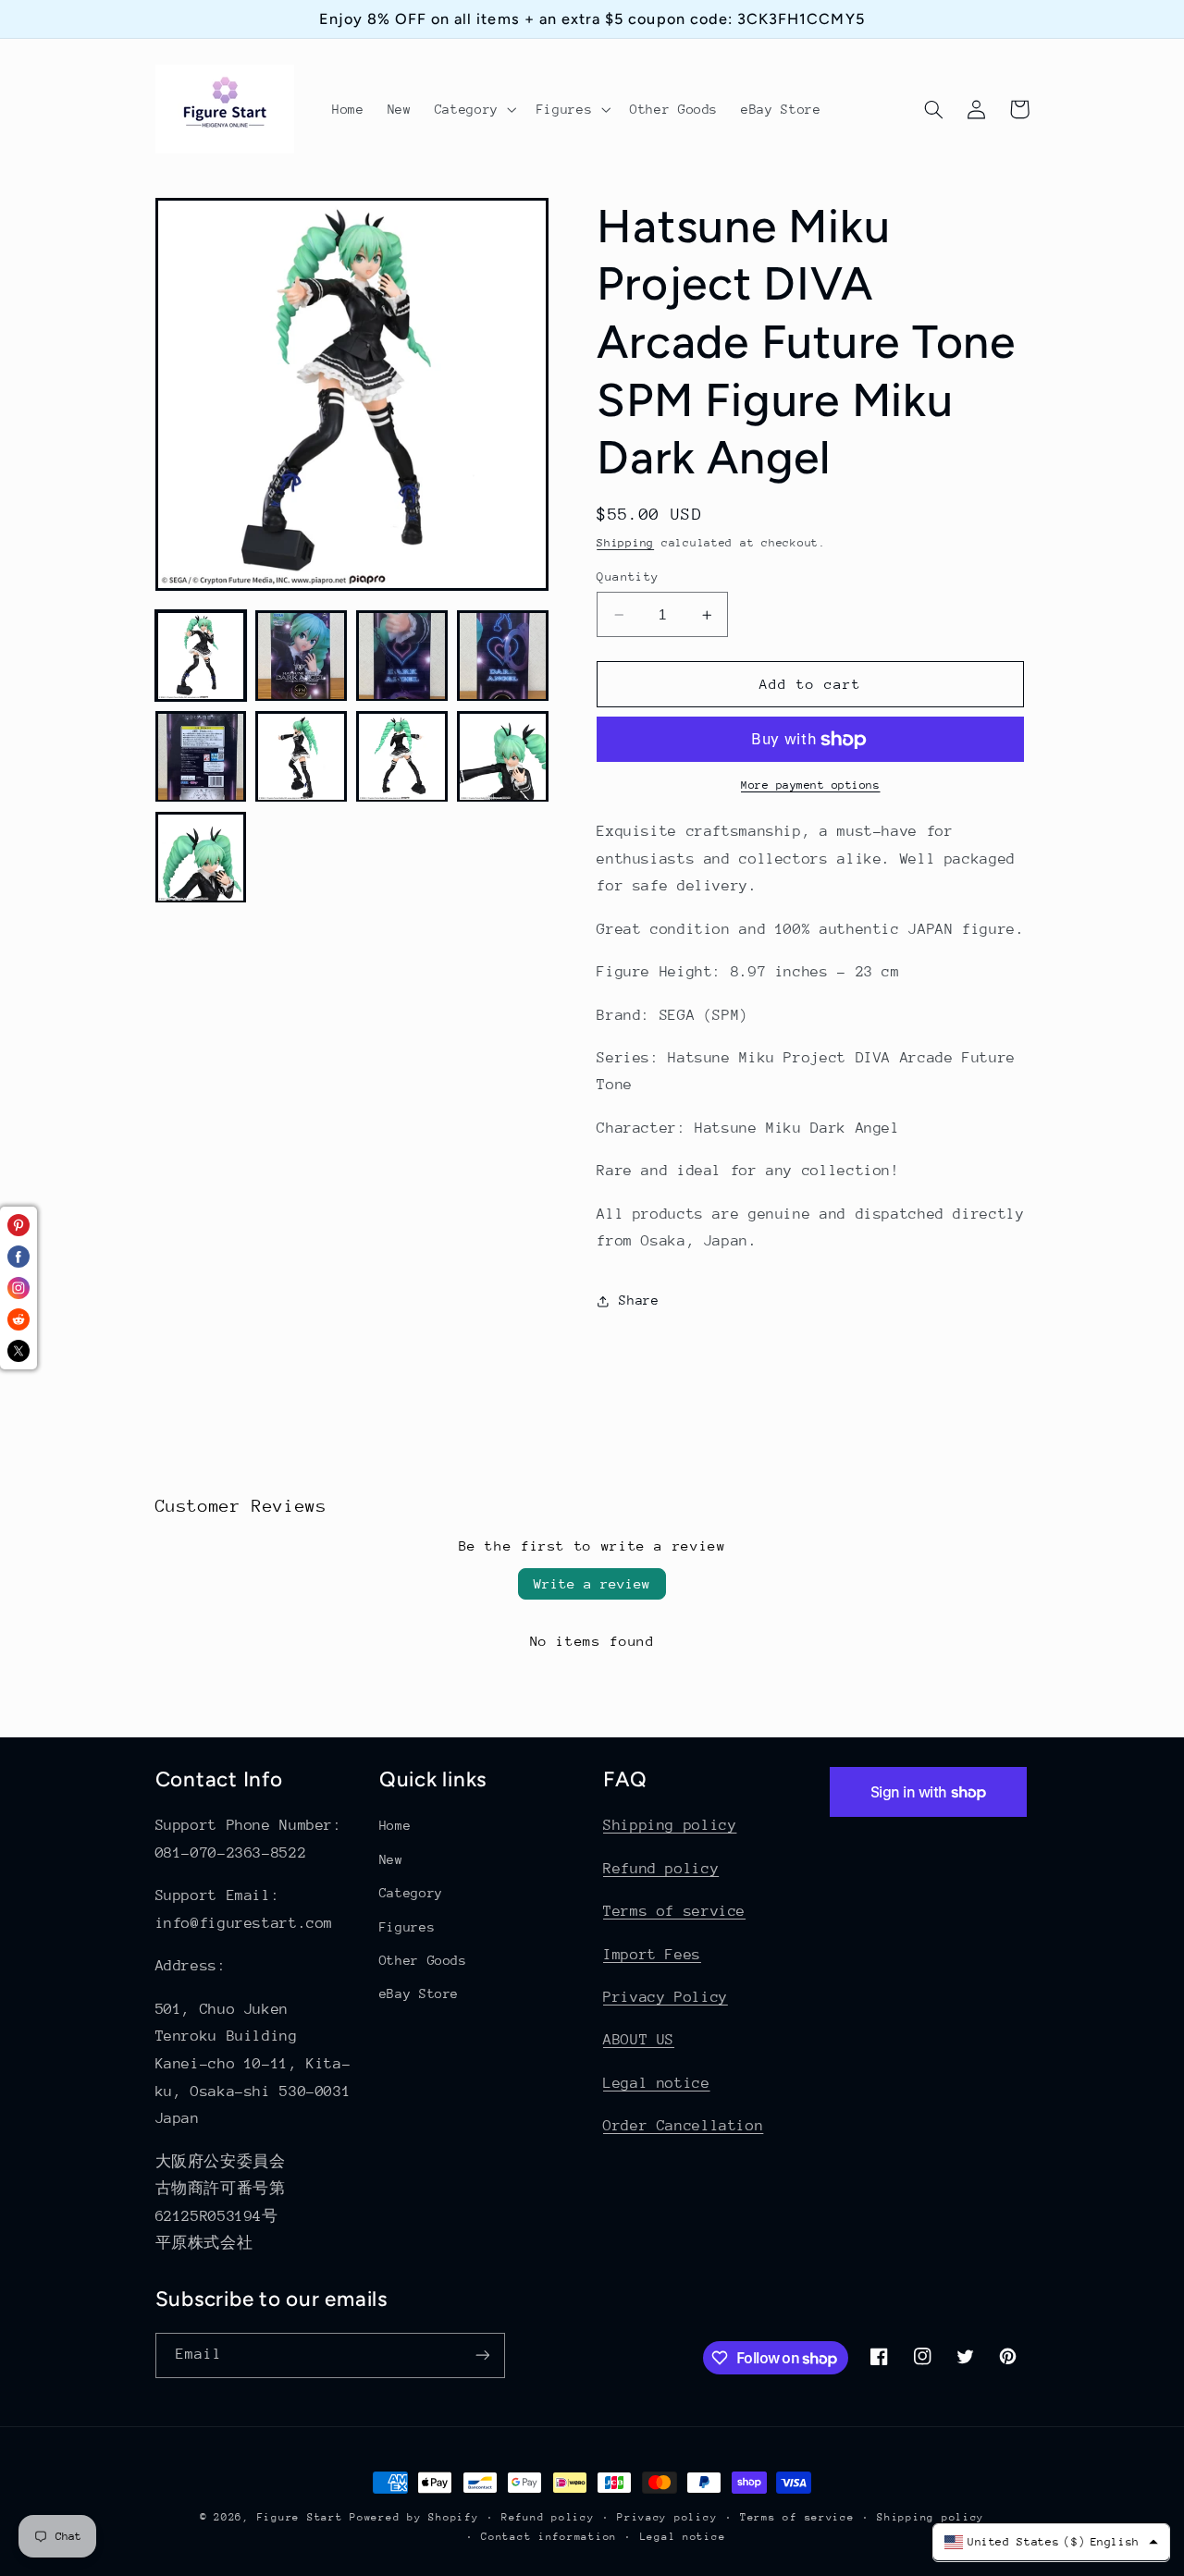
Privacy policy (667, 2517)
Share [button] (639, 1300)
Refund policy (661, 1869)
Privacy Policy (666, 1997)
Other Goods (423, 1960)
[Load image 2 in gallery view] (301, 656)
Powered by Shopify (414, 2517)
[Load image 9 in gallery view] (201, 857)
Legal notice (657, 2083)
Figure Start (300, 2517)
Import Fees (652, 1955)
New (391, 1859)
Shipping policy (670, 1825)
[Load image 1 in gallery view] (201, 656)
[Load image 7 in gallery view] (401, 756)
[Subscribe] (482, 2355)
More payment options (811, 786)
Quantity (628, 577)
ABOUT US (639, 2040)
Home (395, 1825)
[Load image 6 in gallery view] (301, 756)
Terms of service (674, 1911)
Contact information (549, 2537)
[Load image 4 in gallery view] (502, 656)
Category (411, 1893)
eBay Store (419, 1993)
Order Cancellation (683, 2126)
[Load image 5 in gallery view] (201, 756)
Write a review (592, 1583)
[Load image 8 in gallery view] (502, 756)
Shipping (625, 543)
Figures (407, 1927)
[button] (474, 109)
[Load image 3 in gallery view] (401, 656)
